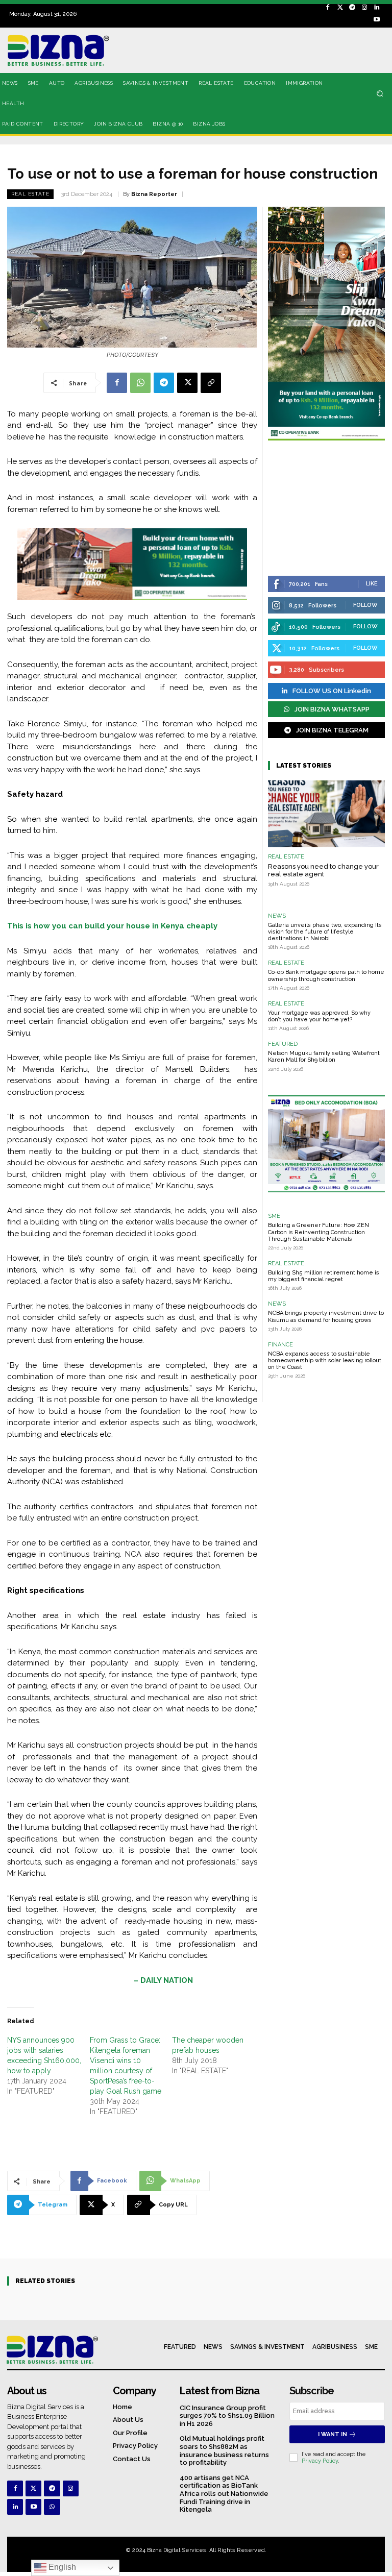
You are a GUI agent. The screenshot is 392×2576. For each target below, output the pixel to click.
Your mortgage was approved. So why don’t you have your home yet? (319, 1016)
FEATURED (283, 1044)
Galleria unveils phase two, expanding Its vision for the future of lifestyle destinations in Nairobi (325, 932)
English (61, 2567)
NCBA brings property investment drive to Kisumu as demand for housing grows (326, 1316)
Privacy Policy (320, 2461)
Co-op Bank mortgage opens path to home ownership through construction (326, 975)
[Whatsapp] (52, 2507)
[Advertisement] (326, 509)
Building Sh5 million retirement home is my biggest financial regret (324, 1276)
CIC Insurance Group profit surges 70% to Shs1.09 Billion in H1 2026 (227, 2416)
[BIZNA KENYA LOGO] (65, 50)
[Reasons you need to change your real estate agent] (326, 814)
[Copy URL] (211, 383)
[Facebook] (328, 8)
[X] (187, 383)
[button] (380, 93)
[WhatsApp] (140, 383)
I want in (333, 2434)
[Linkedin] (377, 8)
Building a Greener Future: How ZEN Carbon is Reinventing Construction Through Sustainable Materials (318, 1232)
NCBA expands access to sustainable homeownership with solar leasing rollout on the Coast (325, 1360)
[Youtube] (377, 20)
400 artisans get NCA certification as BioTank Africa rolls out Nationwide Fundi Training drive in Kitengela (224, 2494)
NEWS (277, 916)
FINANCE (280, 1345)
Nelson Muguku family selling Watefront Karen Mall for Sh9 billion (324, 1057)
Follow (365, 605)
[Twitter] (340, 8)
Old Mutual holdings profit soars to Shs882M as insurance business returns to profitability (224, 2450)
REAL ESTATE (30, 194)
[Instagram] (364, 8)
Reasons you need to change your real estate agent (323, 870)
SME (274, 1216)
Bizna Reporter (154, 194)
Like (372, 584)
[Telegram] (352, 8)
